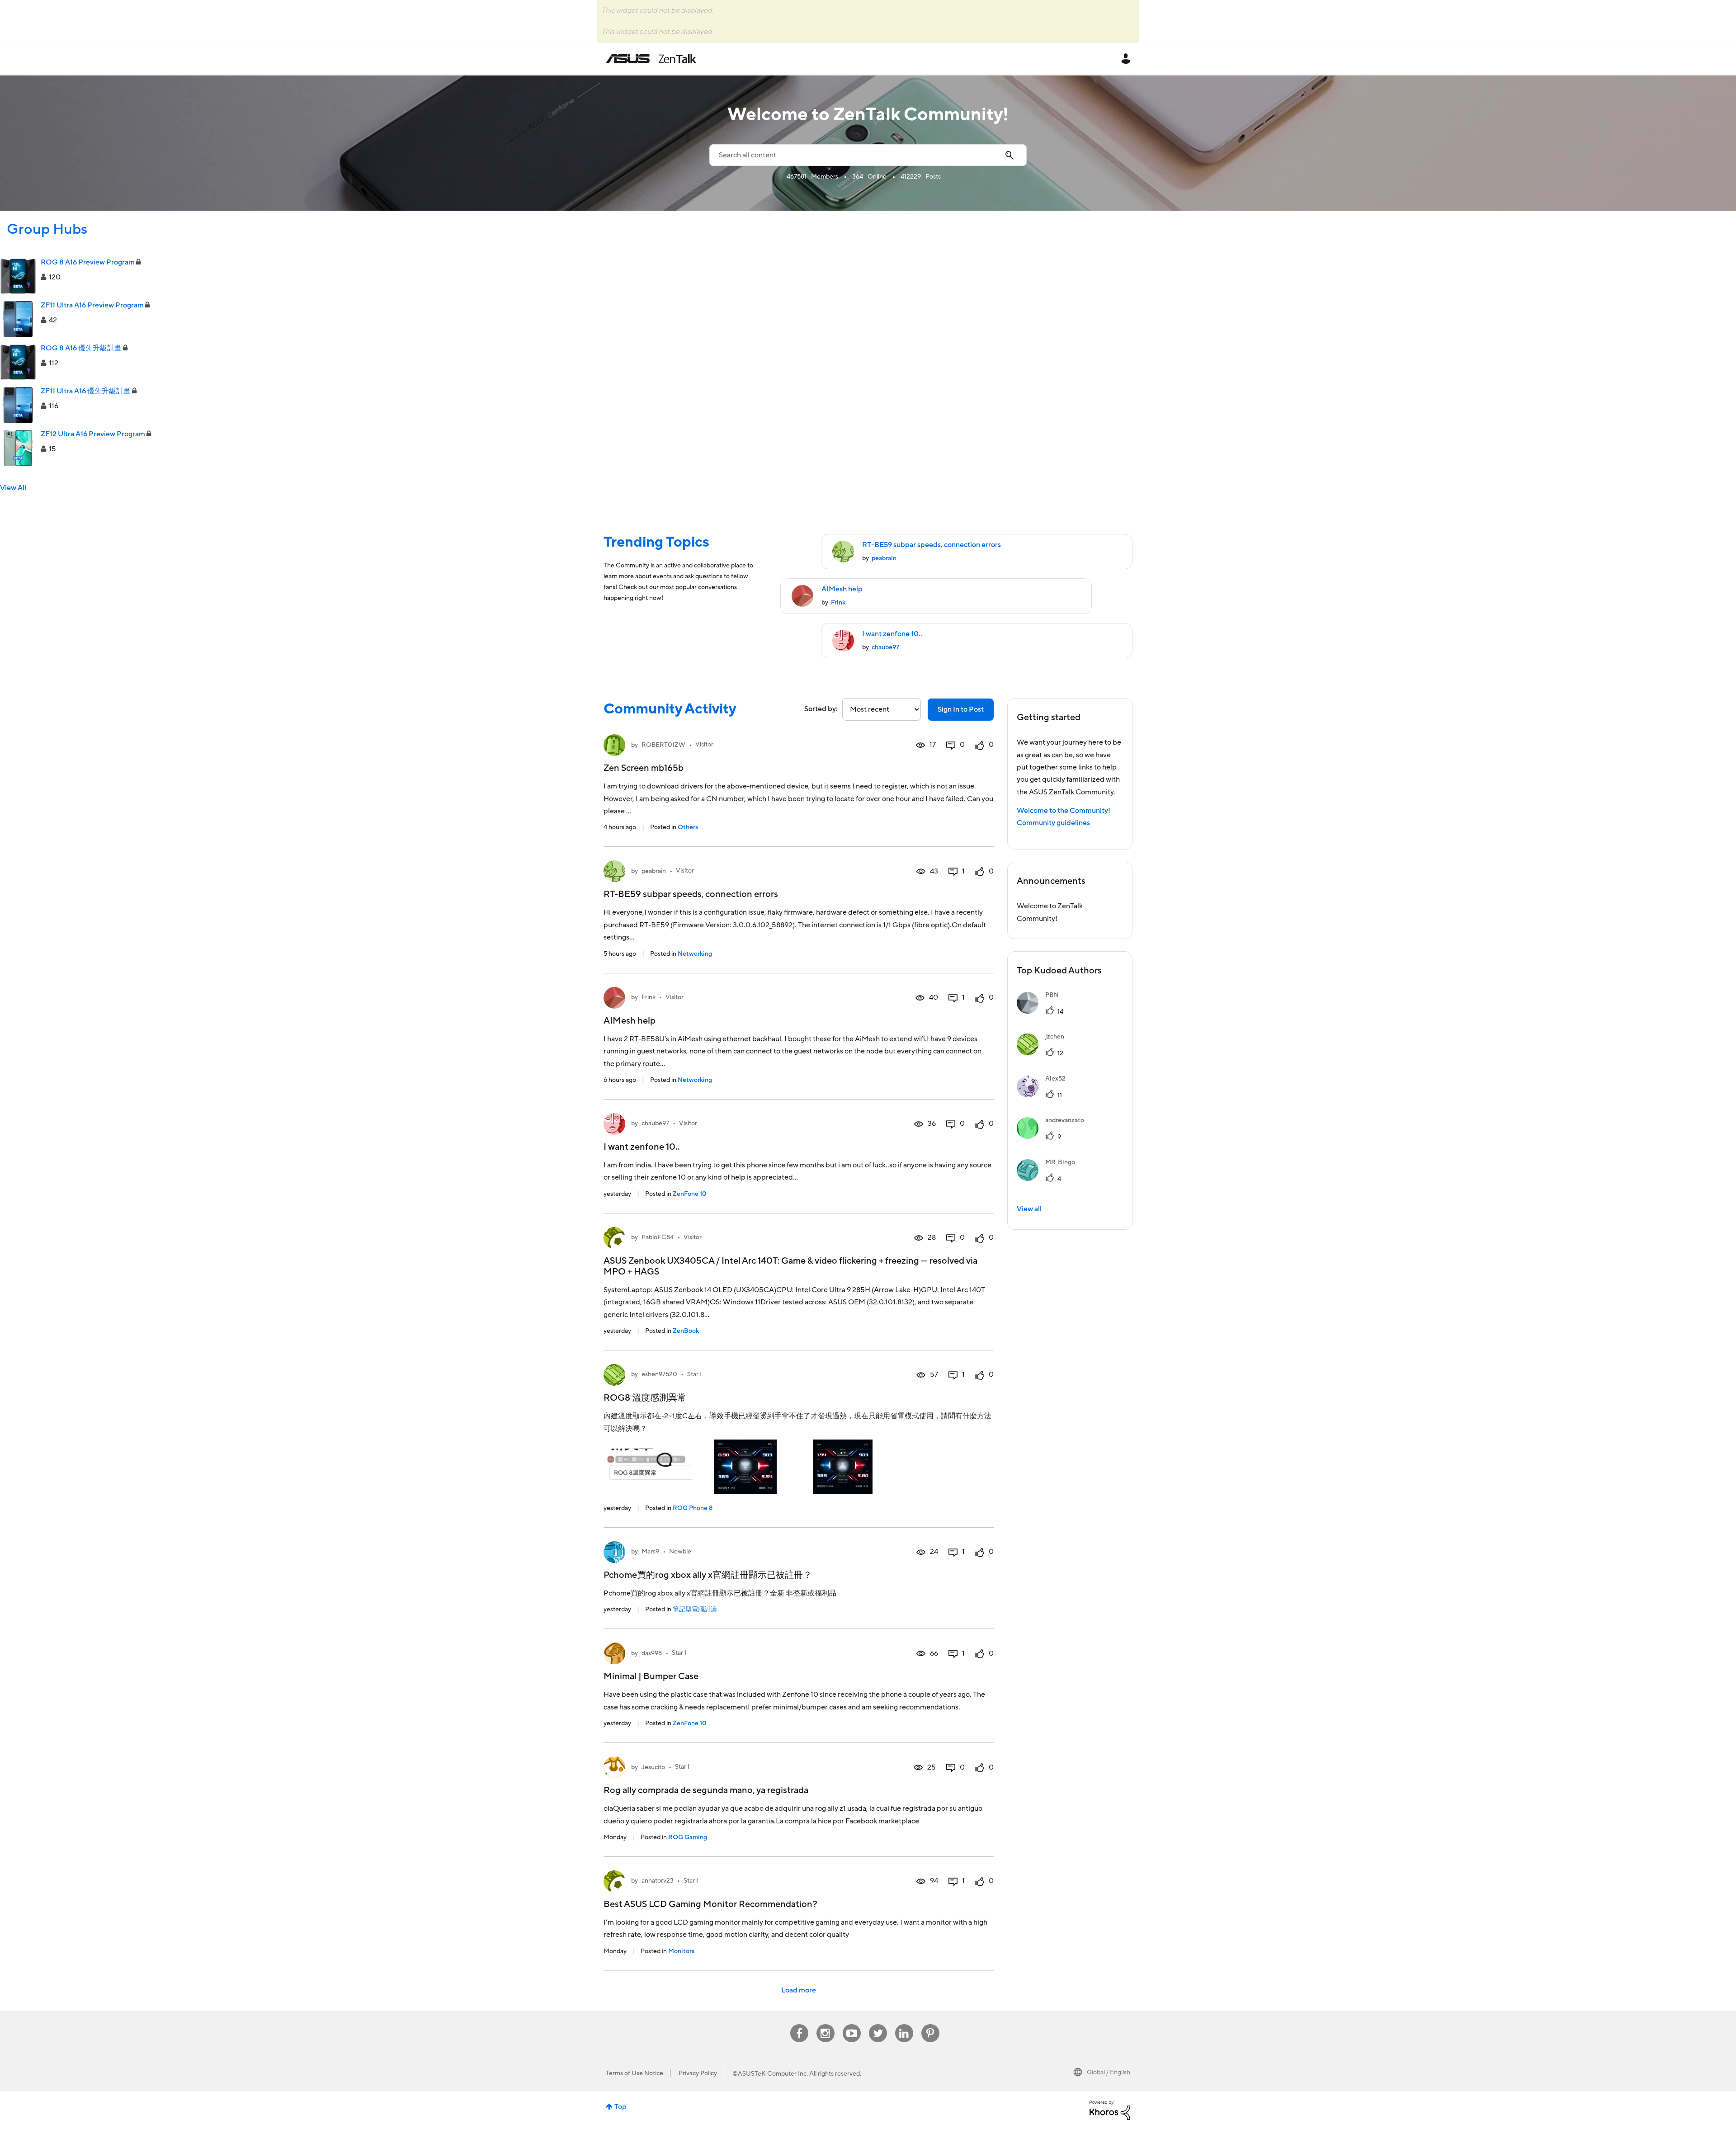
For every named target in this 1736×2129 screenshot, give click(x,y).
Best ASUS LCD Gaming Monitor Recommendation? (710, 1904)
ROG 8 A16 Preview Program (88, 262)
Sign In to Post (961, 709)
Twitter (878, 2024)
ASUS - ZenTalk (651, 59)
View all (1029, 1209)
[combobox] (868, 155)
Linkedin (904, 2024)
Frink (838, 603)
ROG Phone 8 (693, 1508)
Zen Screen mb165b (644, 768)
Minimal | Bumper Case (651, 1676)
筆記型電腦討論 (695, 1610)
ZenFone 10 (690, 1194)
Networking (695, 954)
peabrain (884, 558)
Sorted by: (821, 709)
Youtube (852, 2024)
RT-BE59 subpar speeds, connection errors (932, 545)
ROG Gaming (688, 1837)
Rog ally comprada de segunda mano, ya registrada (706, 1790)
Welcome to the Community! (1064, 811)
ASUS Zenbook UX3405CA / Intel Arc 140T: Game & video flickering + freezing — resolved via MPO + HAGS (790, 1266)
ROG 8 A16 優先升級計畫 (81, 348)
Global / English (1109, 2072)
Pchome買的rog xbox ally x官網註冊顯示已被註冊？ (708, 1575)
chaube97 (885, 647)
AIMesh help (842, 589)
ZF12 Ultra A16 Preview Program (93, 434)
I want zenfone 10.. (892, 634)
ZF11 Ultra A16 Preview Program (92, 305)
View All (13, 488)
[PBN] (1041, 1011)
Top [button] (620, 2107)
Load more (799, 1990)
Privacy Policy (698, 2073)
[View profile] (614, 745)
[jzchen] (1044, 1053)
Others (688, 827)
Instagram (825, 2024)
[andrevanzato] (1054, 1137)
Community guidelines (1053, 823)
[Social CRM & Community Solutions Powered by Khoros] (1110, 2110)
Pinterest (930, 2024)
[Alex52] (1045, 1095)
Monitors (681, 1951)
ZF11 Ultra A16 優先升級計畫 (86, 391)
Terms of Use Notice (634, 2073)
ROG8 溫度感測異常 (645, 1398)
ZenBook (686, 1331)
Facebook (799, 2024)
